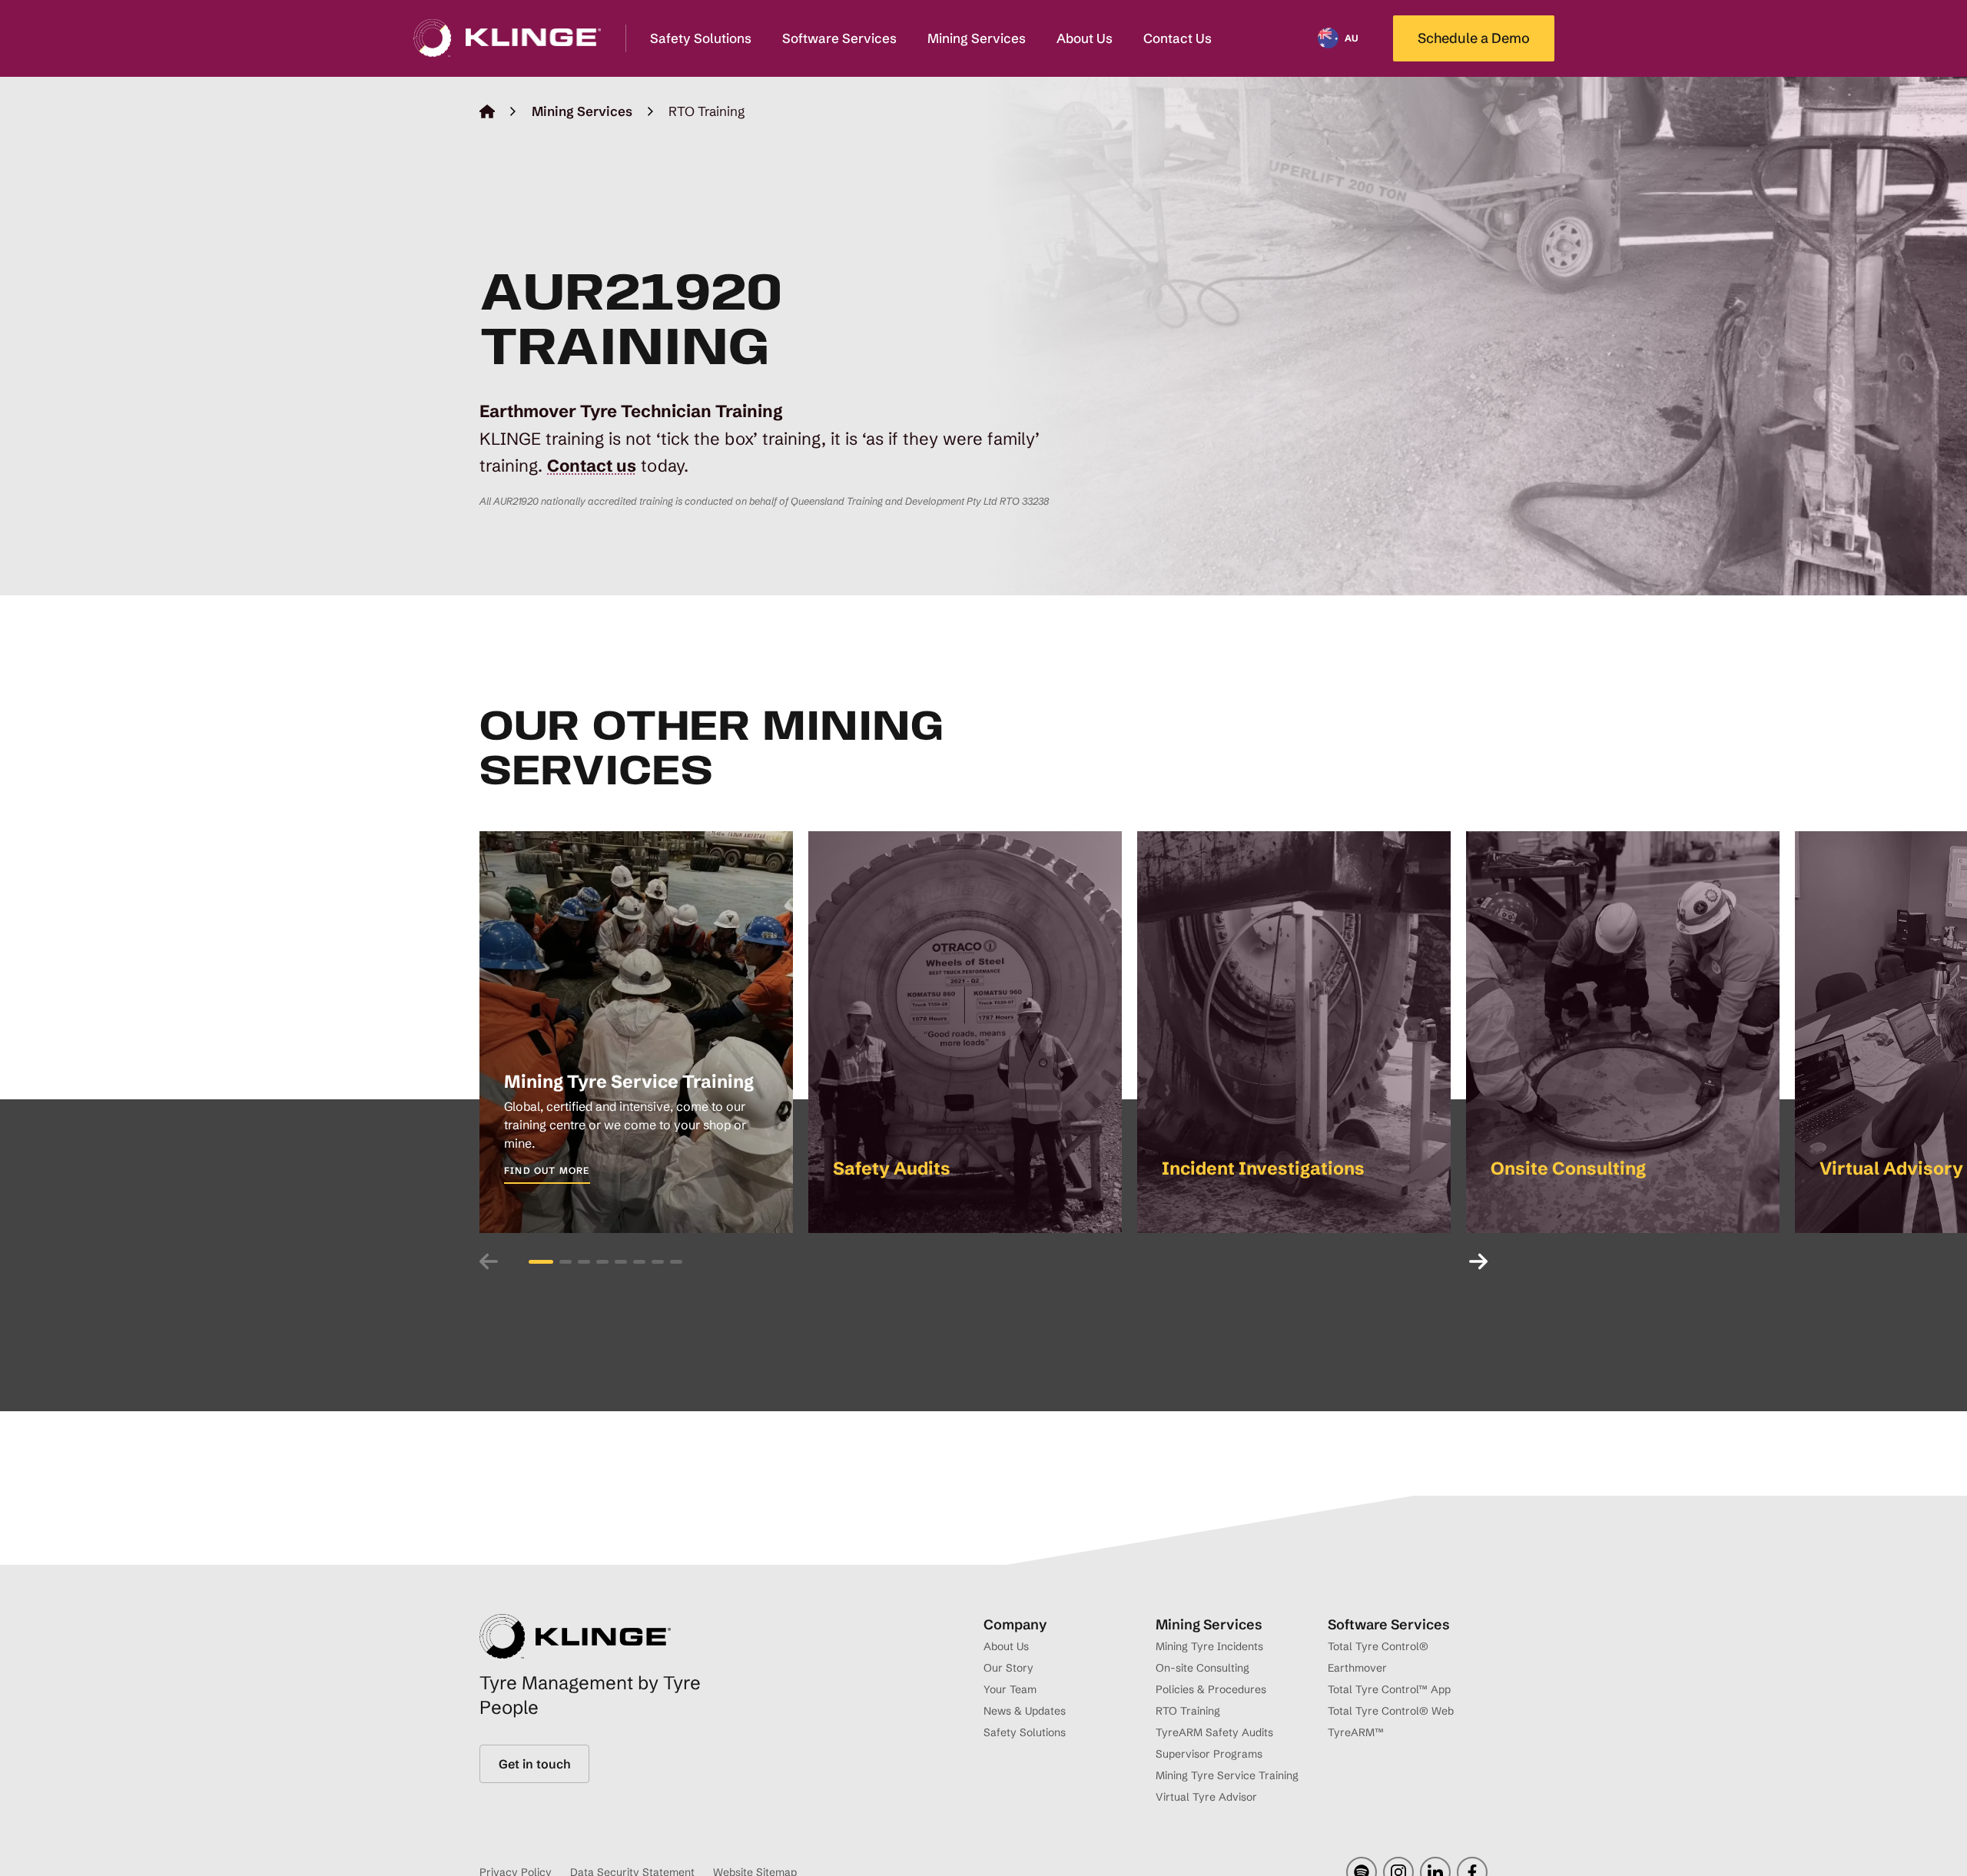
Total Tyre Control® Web (1391, 1711)
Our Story (1008, 1668)
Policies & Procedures (1211, 1689)
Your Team (1010, 1689)
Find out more (547, 1170)
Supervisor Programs (1209, 1754)
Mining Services (977, 38)
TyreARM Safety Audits (1214, 1732)
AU (1352, 38)
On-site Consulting (1202, 1668)
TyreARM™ (1356, 1732)
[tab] (541, 1261)
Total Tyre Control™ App (1389, 1689)
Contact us (592, 466)
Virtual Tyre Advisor (1206, 1797)
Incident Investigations (1263, 1168)
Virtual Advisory (1891, 1168)
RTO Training (1188, 1711)
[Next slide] (1471, 1261)
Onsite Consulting (1568, 1168)
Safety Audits (892, 1168)
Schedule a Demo (1474, 38)
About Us (1085, 38)
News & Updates (1025, 1711)
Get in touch (534, 1764)
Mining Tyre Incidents (1209, 1646)
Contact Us (1178, 38)
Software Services (839, 38)
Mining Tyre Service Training (629, 1081)
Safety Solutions (701, 38)
